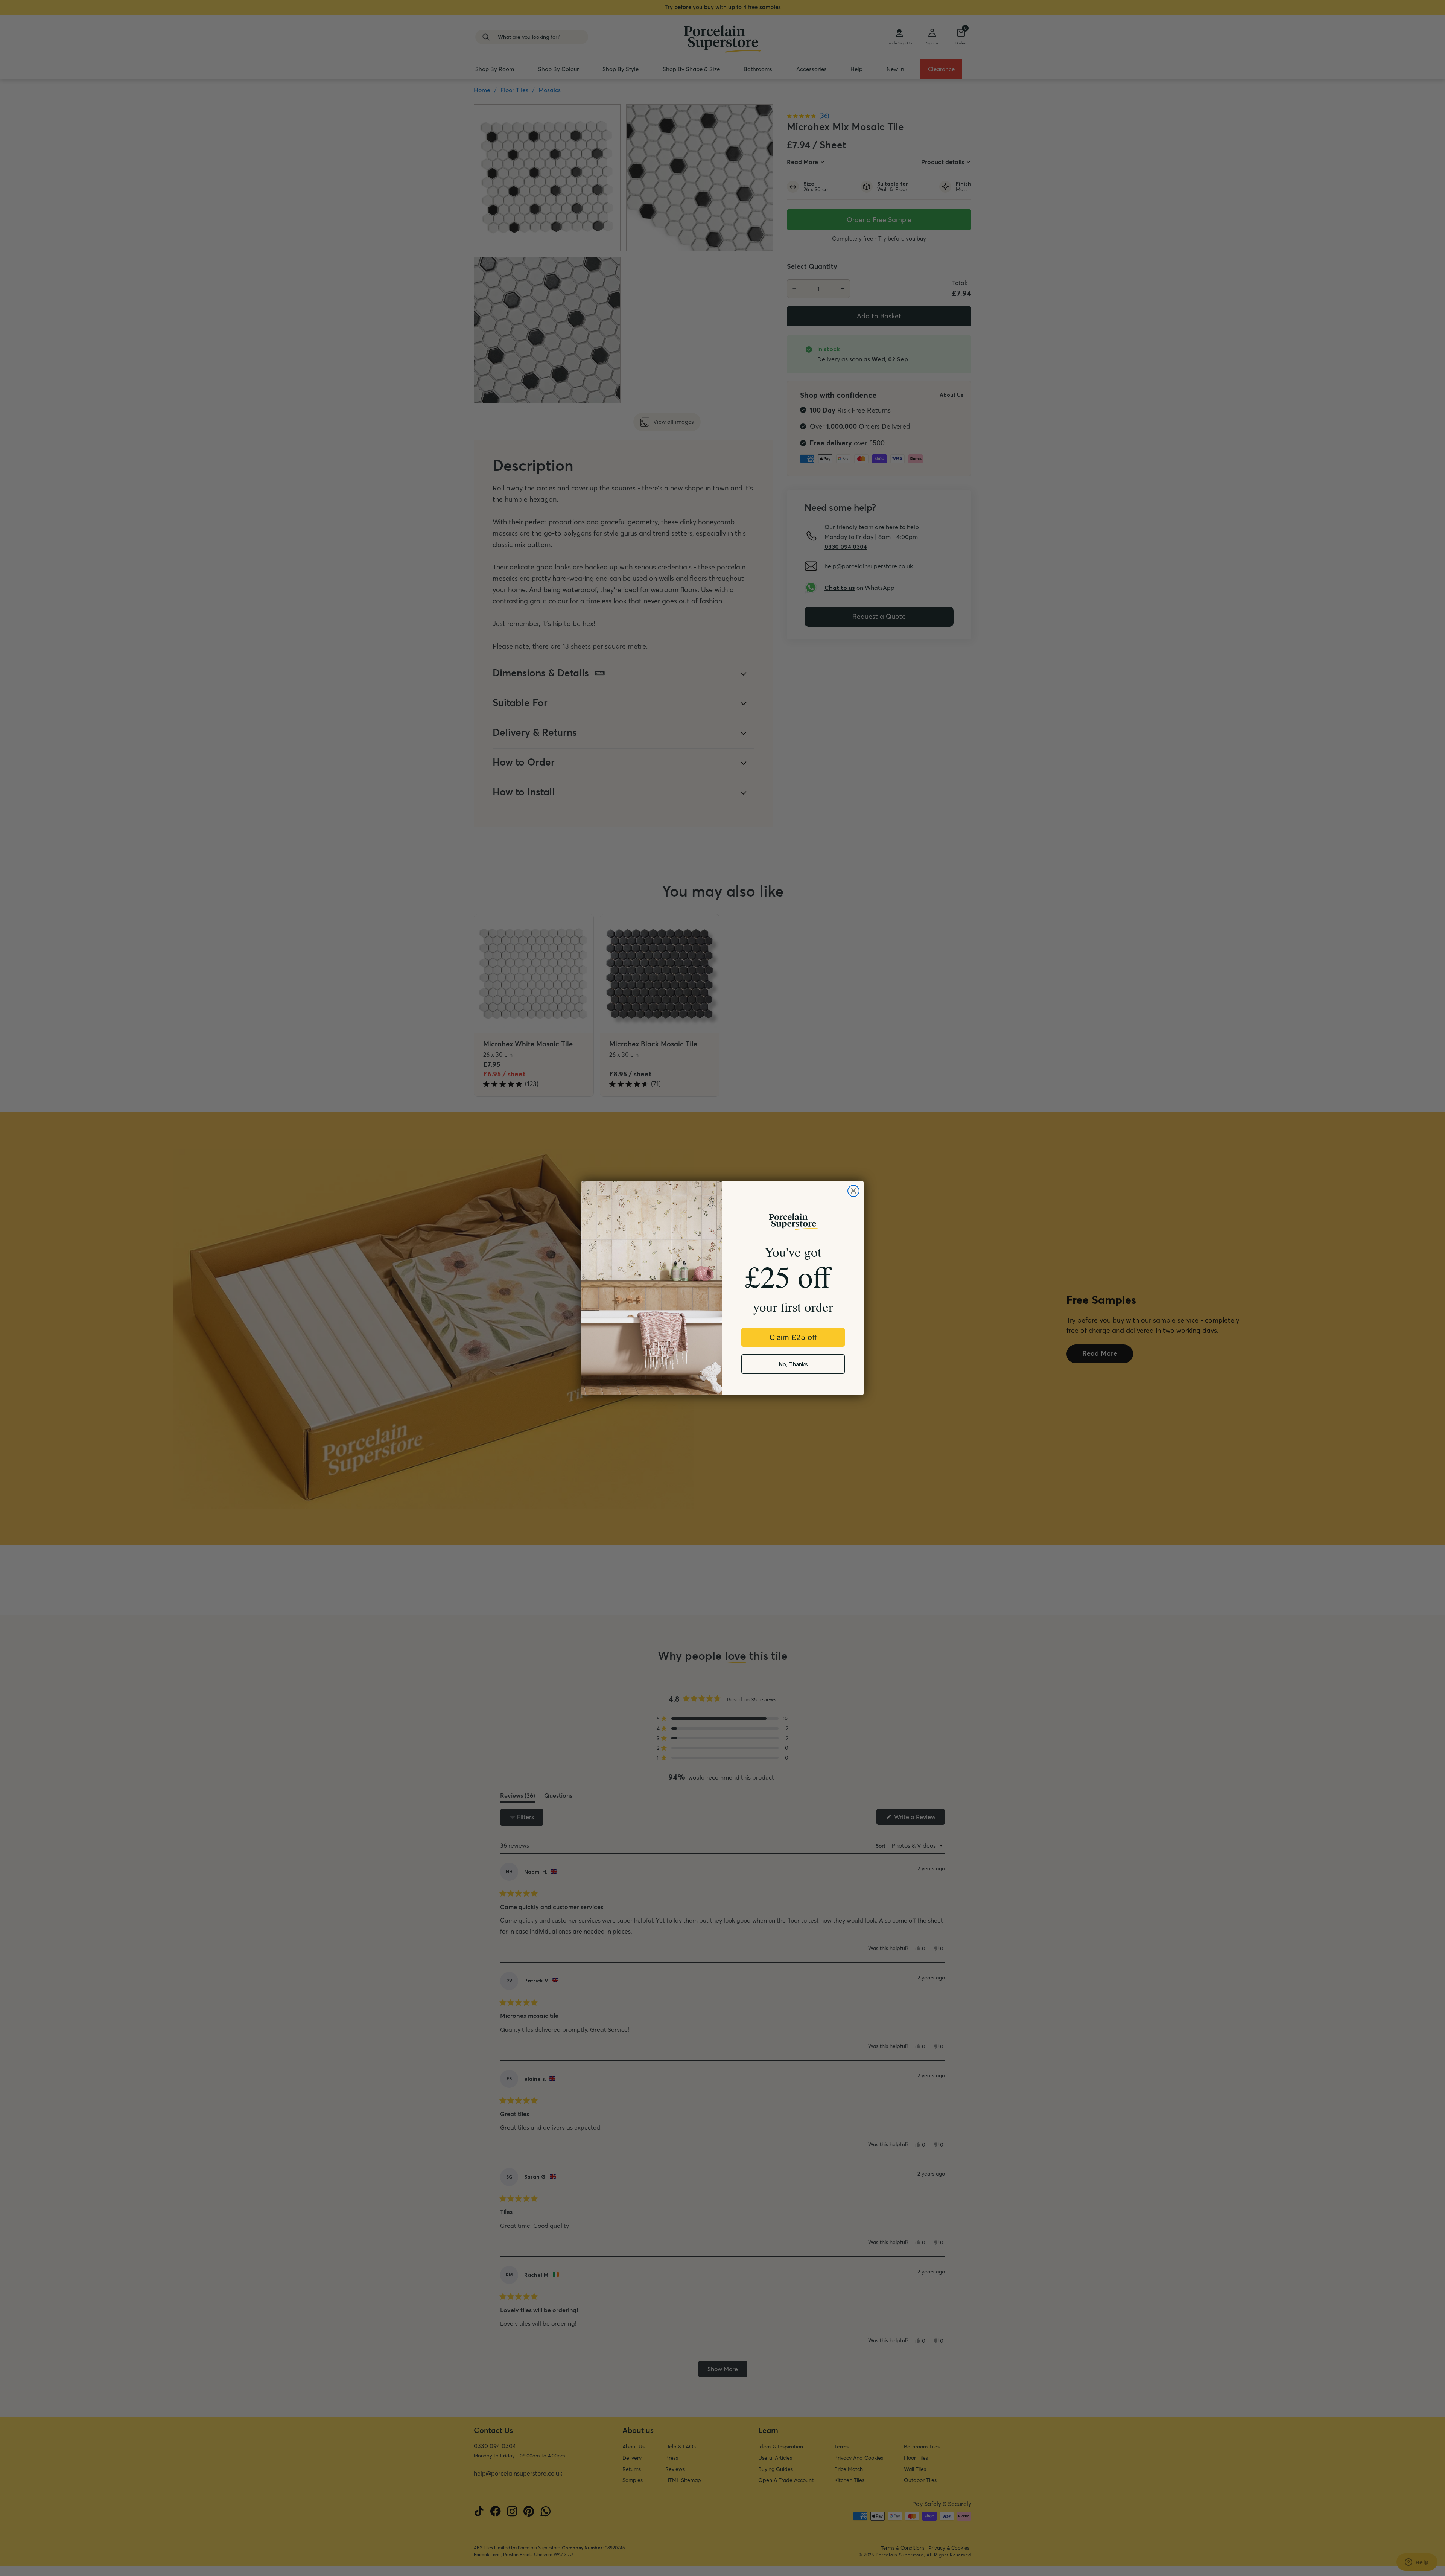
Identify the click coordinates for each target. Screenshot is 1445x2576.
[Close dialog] (853, 1191)
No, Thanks (793, 1364)
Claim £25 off (793, 1337)
